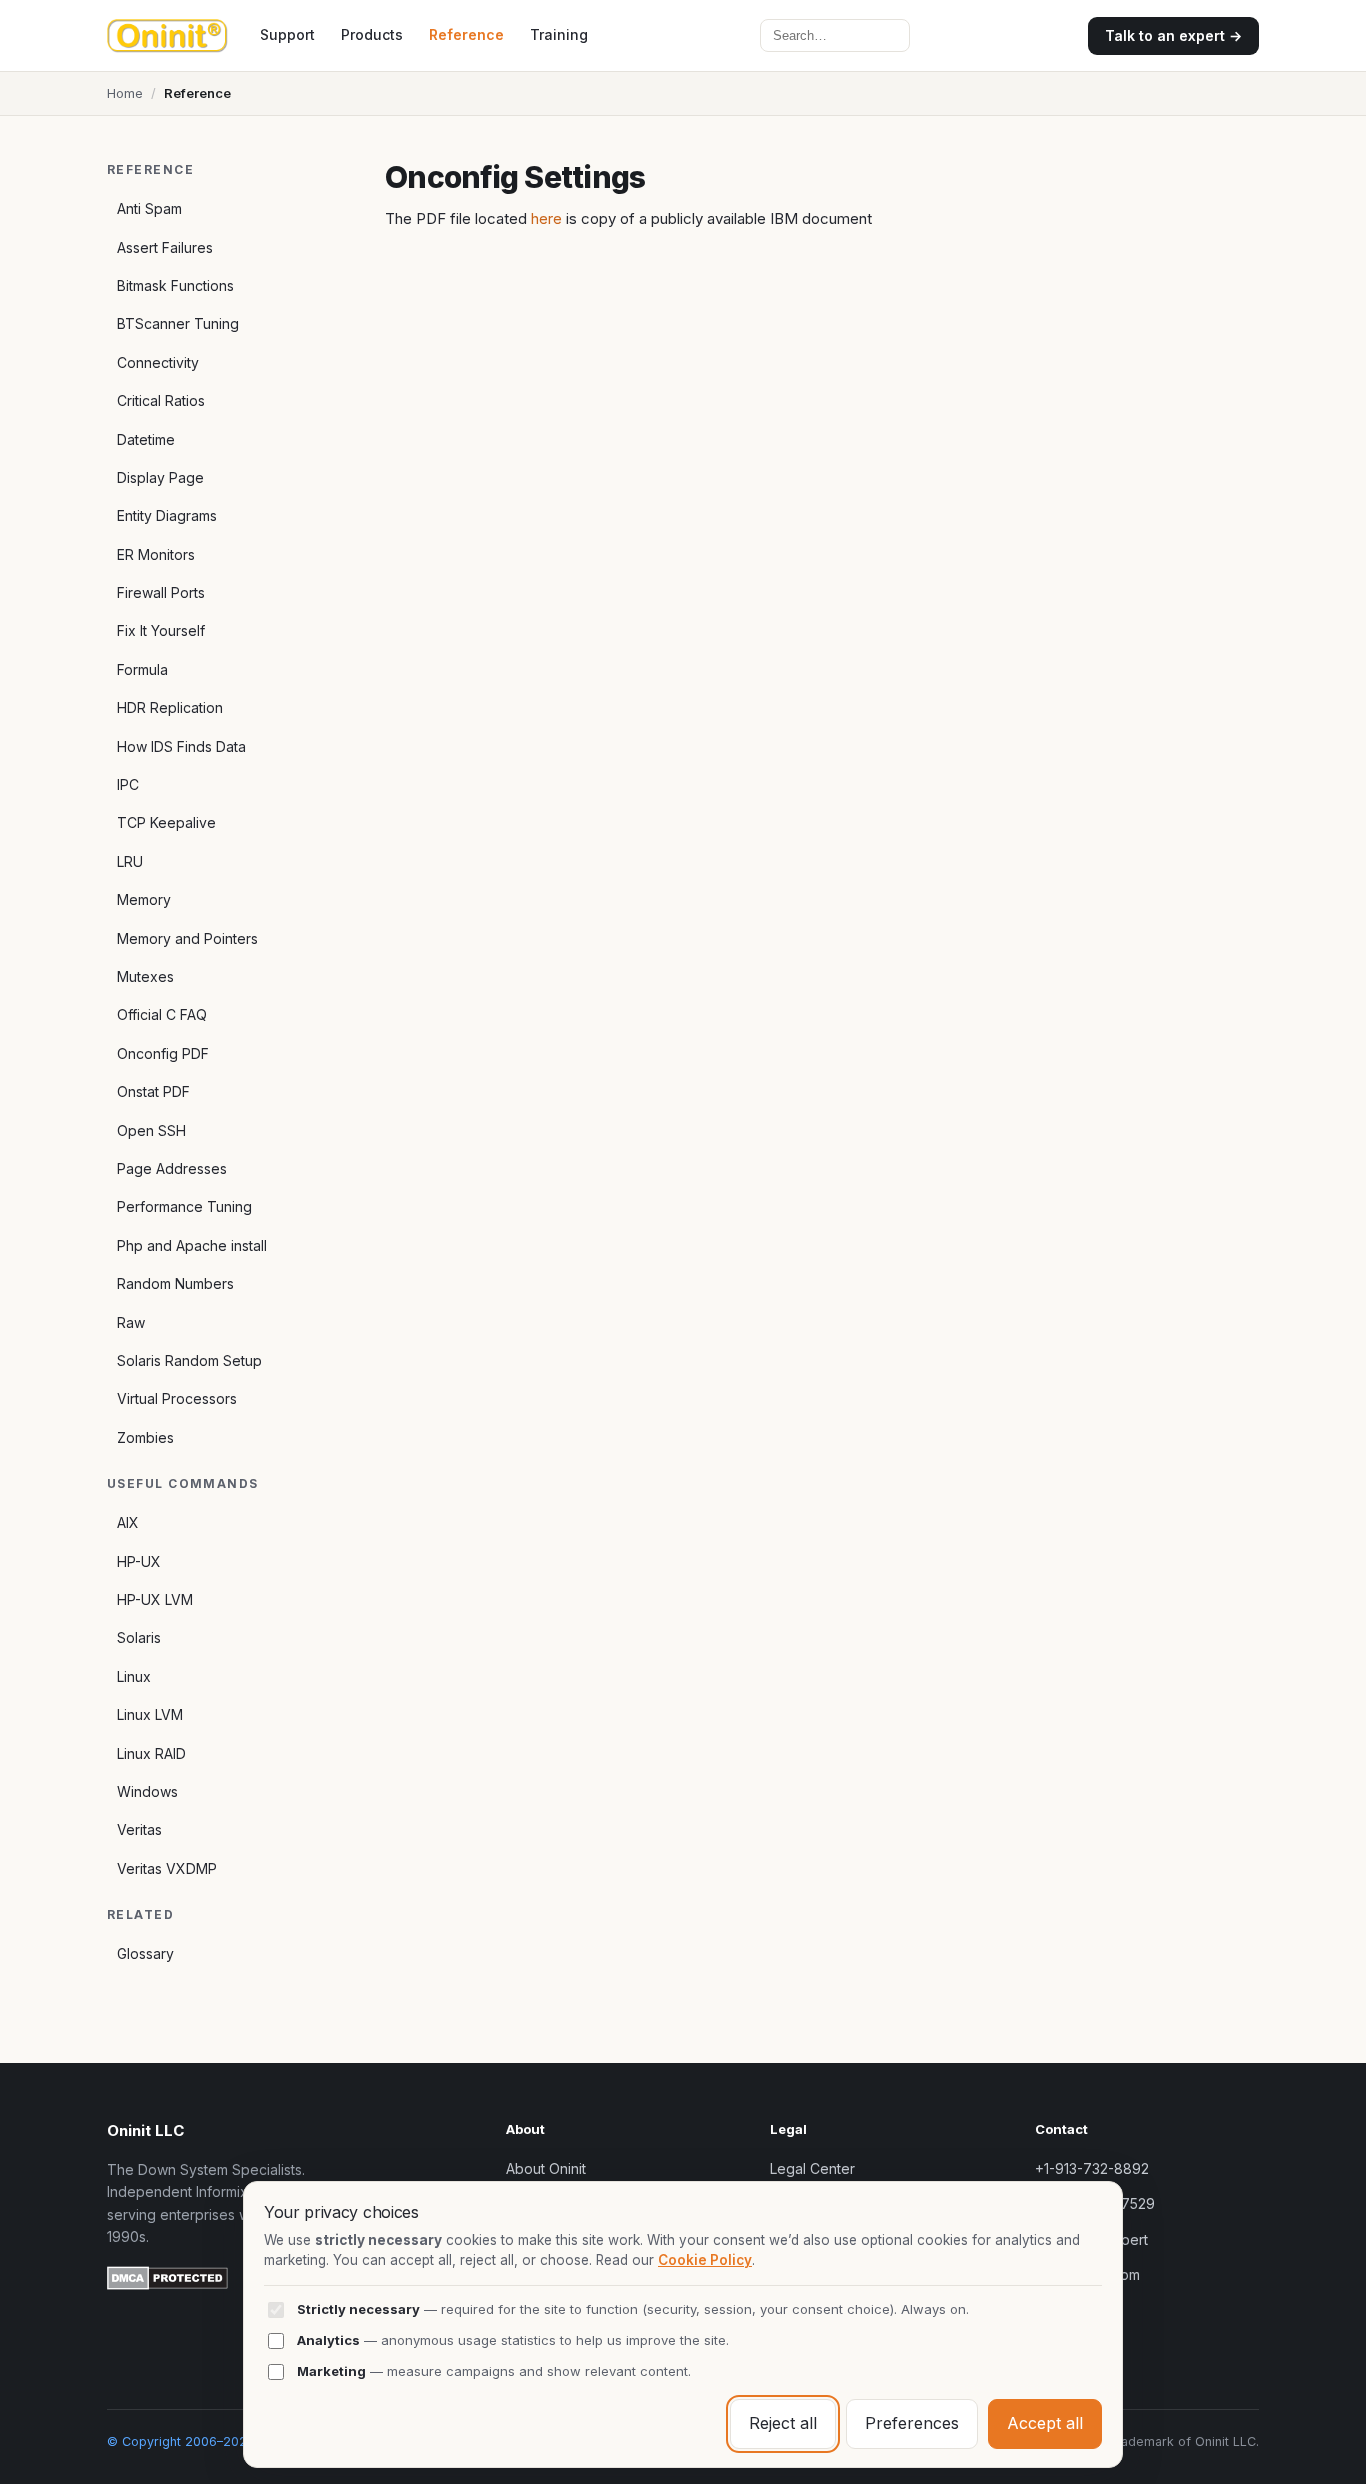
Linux (134, 1676)
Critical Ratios (161, 400)
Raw (131, 1322)
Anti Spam (149, 208)
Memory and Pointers (187, 938)
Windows (147, 1791)
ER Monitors (156, 554)
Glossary (145, 1953)
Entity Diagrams (167, 515)
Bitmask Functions (175, 285)
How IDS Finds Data (181, 746)
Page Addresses (172, 1168)
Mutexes (145, 976)
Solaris (139, 1637)
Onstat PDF (153, 1091)
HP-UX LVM (155, 1599)
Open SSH (151, 1130)
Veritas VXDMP (167, 1868)
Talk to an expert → (1173, 35)
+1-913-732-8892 (1092, 2168)
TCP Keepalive (166, 822)
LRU (130, 861)
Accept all (1045, 2423)
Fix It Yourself (161, 630)
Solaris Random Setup (189, 1360)
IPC (128, 784)
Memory (144, 899)
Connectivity (158, 362)
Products (372, 34)
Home (125, 93)
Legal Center (812, 2168)
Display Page (160, 477)
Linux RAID (151, 1753)
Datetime (146, 439)
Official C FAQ (162, 1014)
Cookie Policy (705, 2260)
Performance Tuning (184, 1206)
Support (287, 34)
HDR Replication (170, 707)
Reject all (783, 2423)
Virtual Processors (177, 1398)
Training (559, 34)
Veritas (139, 1829)
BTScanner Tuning (178, 323)
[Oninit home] (167, 36)
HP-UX (139, 1561)
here (546, 218)
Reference (466, 34)
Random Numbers (175, 1283)
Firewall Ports (161, 592)
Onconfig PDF (163, 1053)
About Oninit (546, 2168)
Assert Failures (165, 247)
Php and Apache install (192, 1245)
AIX (128, 1522)
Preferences (912, 2423)
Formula (142, 669)
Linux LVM (150, 1714)
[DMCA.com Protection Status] (167, 2281)
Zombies (145, 1437)
